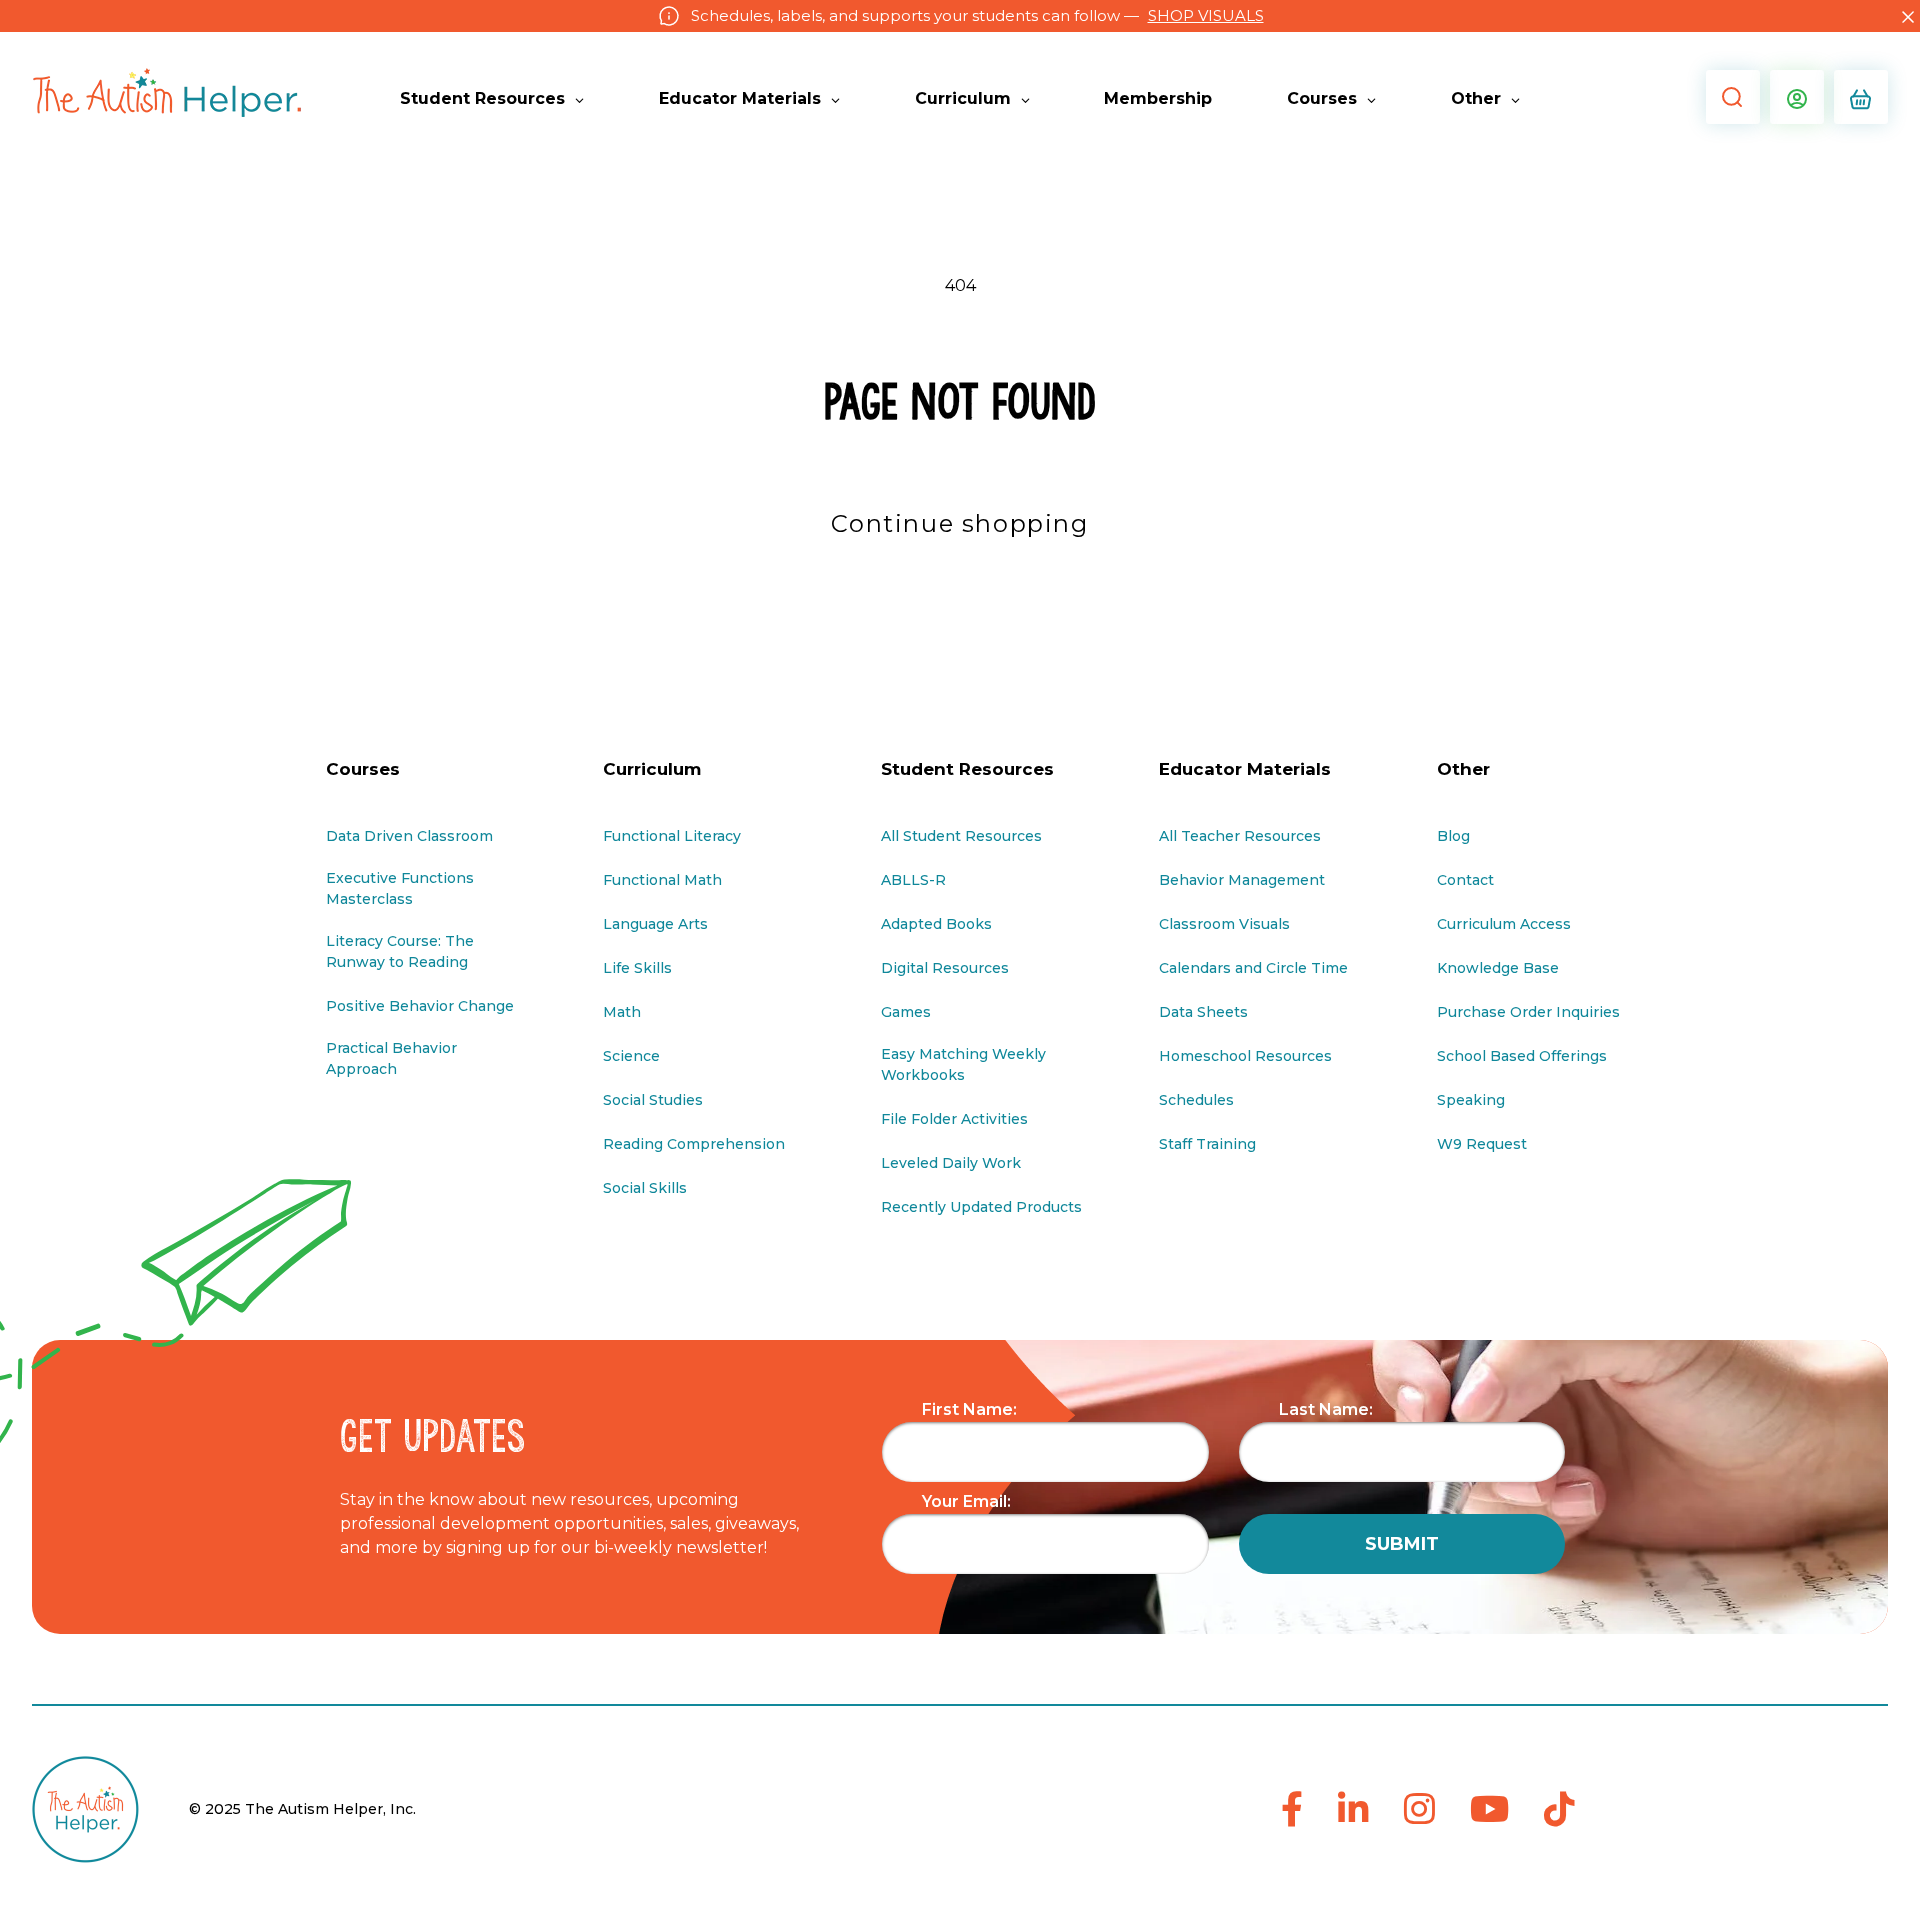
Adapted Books (936, 924)
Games (906, 1012)
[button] (1728, 97)
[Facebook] (1292, 1810)
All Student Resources (961, 836)
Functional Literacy (672, 836)
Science (631, 1056)
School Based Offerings (1522, 1056)
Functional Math (662, 880)
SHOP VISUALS (1206, 15)
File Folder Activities (954, 1119)
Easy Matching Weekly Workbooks (963, 1064)
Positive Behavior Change (420, 1006)
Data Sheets (1203, 1012)
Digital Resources (945, 968)
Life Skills (637, 968)
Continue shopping (959, 523)
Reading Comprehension (694, 1144)
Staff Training (1207, 1144)
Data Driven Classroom (409, 836)
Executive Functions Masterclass (400, 888)
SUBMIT (1402, 1544)
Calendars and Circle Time (1253, 968)
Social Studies (653, 1100)
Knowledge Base (1498, 968)
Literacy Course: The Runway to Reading (400, 951)
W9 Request (1482, 1144)
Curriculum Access (1504, 924)
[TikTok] (1559, 1810)
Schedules (1196, 1100)
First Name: (969, 1409)
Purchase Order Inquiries (1528, 1012)
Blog (1453, 836)
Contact (1465, 880)
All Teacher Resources (1240, 836)
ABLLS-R (913, 880)
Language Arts (655, 924)
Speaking (1471, 1100)
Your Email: (966, 1501)
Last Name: (1326, 1409)
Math (622, 1012)
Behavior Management (1242, 880)
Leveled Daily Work (951, 1163)
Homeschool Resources (1245, 1056)
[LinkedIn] (1353, 1810)
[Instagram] (1419, 1810)
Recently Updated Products (981, 1207)
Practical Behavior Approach (391, 1058)
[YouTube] (1489, 1810)
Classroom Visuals (1224, 924)
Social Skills (645, 1188)
